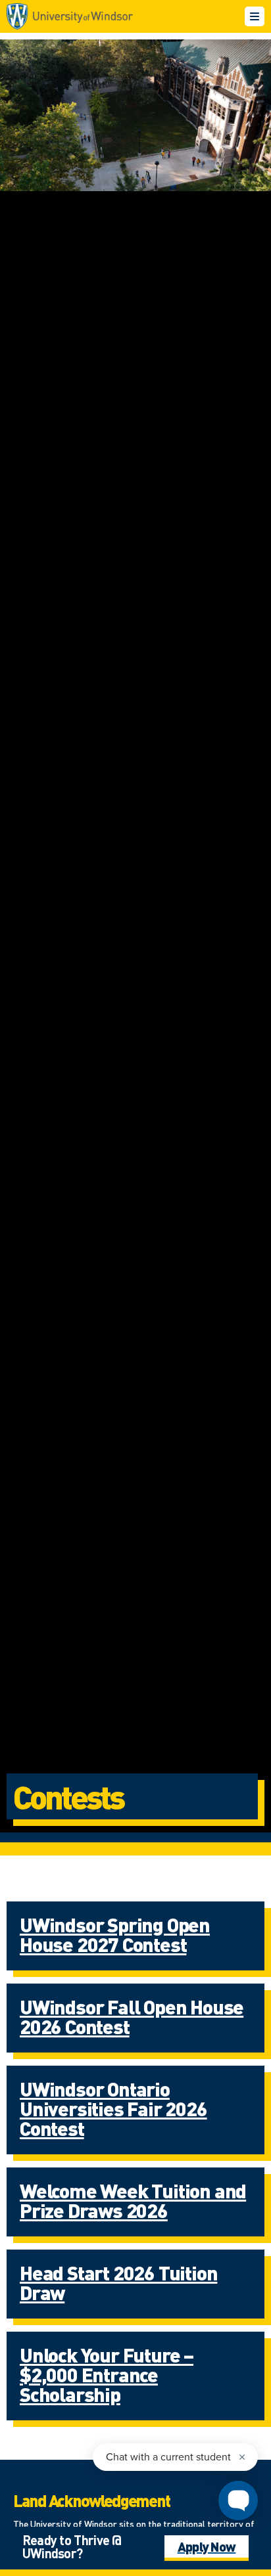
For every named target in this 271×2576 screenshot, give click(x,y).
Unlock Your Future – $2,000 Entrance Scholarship (107, 2374)
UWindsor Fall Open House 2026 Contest (132, 2016)
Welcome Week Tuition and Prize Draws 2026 (133, 2200)
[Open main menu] (255, 16)
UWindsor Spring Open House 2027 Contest (115, 1934)
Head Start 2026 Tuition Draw (118, 2282)
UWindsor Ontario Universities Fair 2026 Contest (113, 2108)
